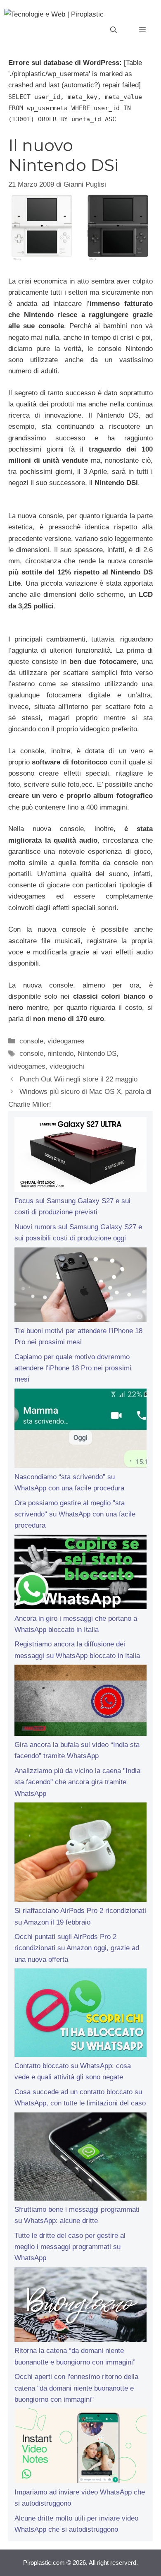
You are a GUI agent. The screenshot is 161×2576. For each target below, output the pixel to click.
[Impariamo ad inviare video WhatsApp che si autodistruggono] (80, 2447)
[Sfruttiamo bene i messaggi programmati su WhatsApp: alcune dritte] (80, 2158)
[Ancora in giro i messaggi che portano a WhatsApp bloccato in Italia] (80, 1574)
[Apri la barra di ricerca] (114, 30)
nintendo (60, 1054)
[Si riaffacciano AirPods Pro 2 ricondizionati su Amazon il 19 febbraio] (80, 1854)
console (31, 1041)
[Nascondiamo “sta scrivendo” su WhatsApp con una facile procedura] (80, 1430)
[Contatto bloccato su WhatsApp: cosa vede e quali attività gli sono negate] (80, 2014)
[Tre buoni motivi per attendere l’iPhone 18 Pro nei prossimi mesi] (80, 1286)
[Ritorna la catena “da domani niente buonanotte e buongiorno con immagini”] (80, 2306)
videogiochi (67, 1066)
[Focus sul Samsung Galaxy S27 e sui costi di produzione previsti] (80, 1156)
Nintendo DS (97, 1054)
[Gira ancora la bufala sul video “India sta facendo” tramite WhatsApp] (80, 1702)
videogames (66, 1041)
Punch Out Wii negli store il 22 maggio (78, 1079)
